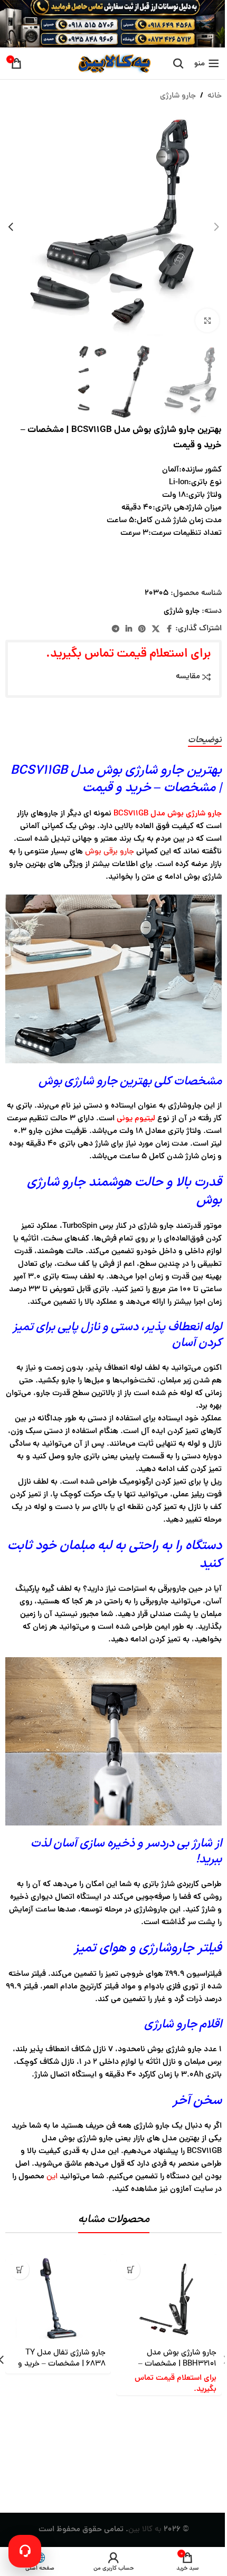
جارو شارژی (178, 96)
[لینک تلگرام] (116, 629)
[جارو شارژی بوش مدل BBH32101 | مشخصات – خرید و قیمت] (169, 2299)
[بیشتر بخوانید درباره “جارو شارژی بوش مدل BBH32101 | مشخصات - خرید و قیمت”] (131, 2270)
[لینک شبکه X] (156, 629)
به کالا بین (145, 2530)
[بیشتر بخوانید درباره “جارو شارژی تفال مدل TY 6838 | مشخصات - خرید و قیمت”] (20, 2270)
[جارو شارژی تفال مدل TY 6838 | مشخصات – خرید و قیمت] (58, 2299)
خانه (215, 96)
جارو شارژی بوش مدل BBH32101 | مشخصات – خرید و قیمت (177, 2364)
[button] (216, 227)
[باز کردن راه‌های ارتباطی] (25, 2551)
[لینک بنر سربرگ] (113, 24)
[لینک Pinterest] (142, 629)
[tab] (205, 741)
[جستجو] (178, 63)
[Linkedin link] (129, 629)
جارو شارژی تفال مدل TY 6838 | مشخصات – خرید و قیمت (62, 2364)
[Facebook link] (169, 629)
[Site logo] (113, 64)
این (52, 2177)
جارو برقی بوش (110, 852)
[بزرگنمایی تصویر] (207, 320)
